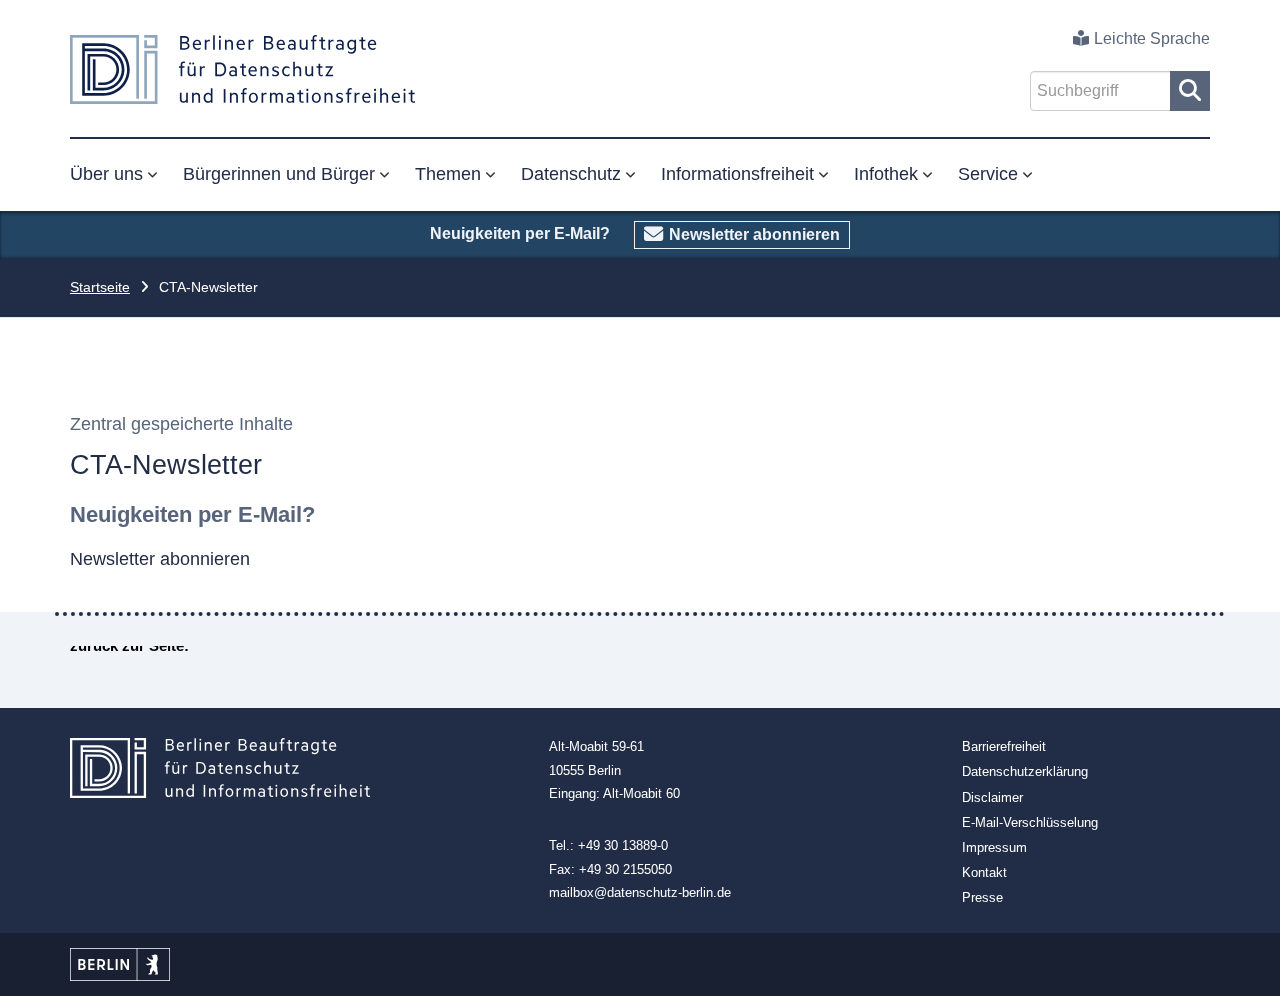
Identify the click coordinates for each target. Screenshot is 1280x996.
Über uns (106, 174)
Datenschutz (571, 174)
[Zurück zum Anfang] (1242, 958)
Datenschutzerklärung (1025, 771)
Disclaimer (992, 797)
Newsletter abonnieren (754, 234)
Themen (448, 174)
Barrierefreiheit (1004, 746)
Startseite (100, 287)
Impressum (994, 847)
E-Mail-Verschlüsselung (1030, 822)
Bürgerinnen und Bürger (279, 174)
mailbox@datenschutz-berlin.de (640, 892)
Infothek (886, 174)
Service (988, 174)
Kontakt (984, 872)
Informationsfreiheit (737, 174)
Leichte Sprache (1152, 38)
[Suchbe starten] (1190, 91)
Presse (982, 897)
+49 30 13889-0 (623, 845)
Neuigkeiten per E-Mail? (192, 514)
